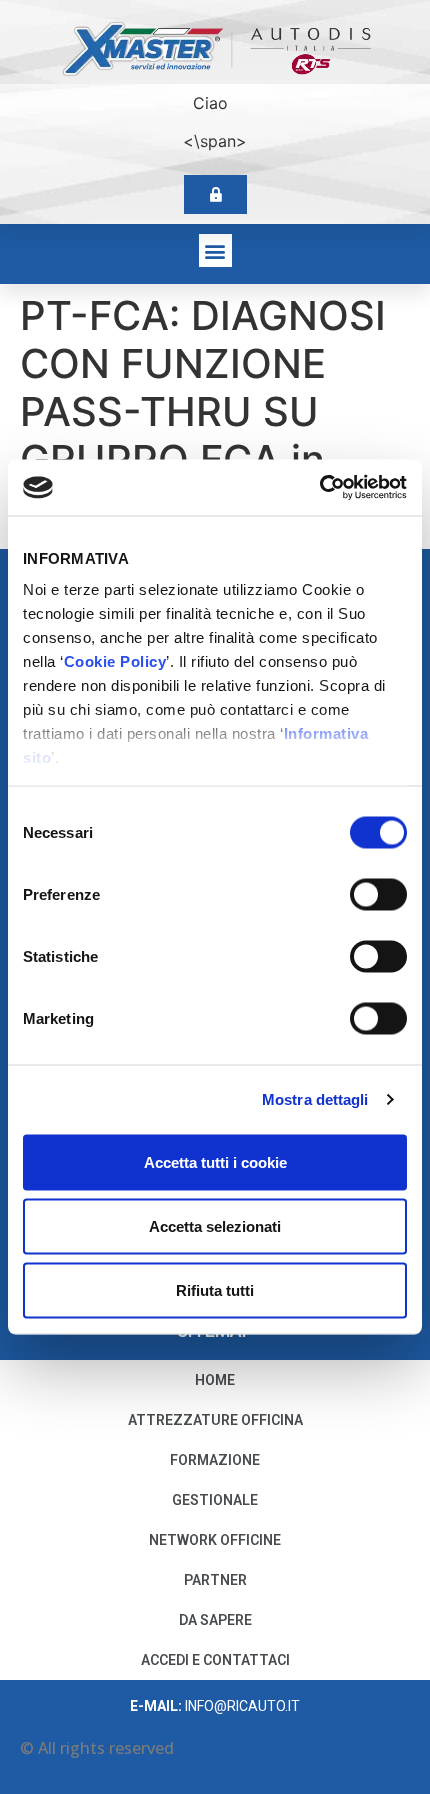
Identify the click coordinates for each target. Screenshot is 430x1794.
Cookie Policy (115, 661)
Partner (215, 1580)
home (215, 1380)
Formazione (215, 1460)
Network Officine (215, 1540)
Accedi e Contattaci (215, 1660)
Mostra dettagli (315, 1099)
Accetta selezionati (215, 1225)
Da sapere (215, 1620)
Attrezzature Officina (215, 1420)
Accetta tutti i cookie (215, 1161)
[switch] (378, 894)
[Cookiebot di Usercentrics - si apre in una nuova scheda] (319, 488)
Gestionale (215, 1500)
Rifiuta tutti (215, 1289)
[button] (215, 250)
